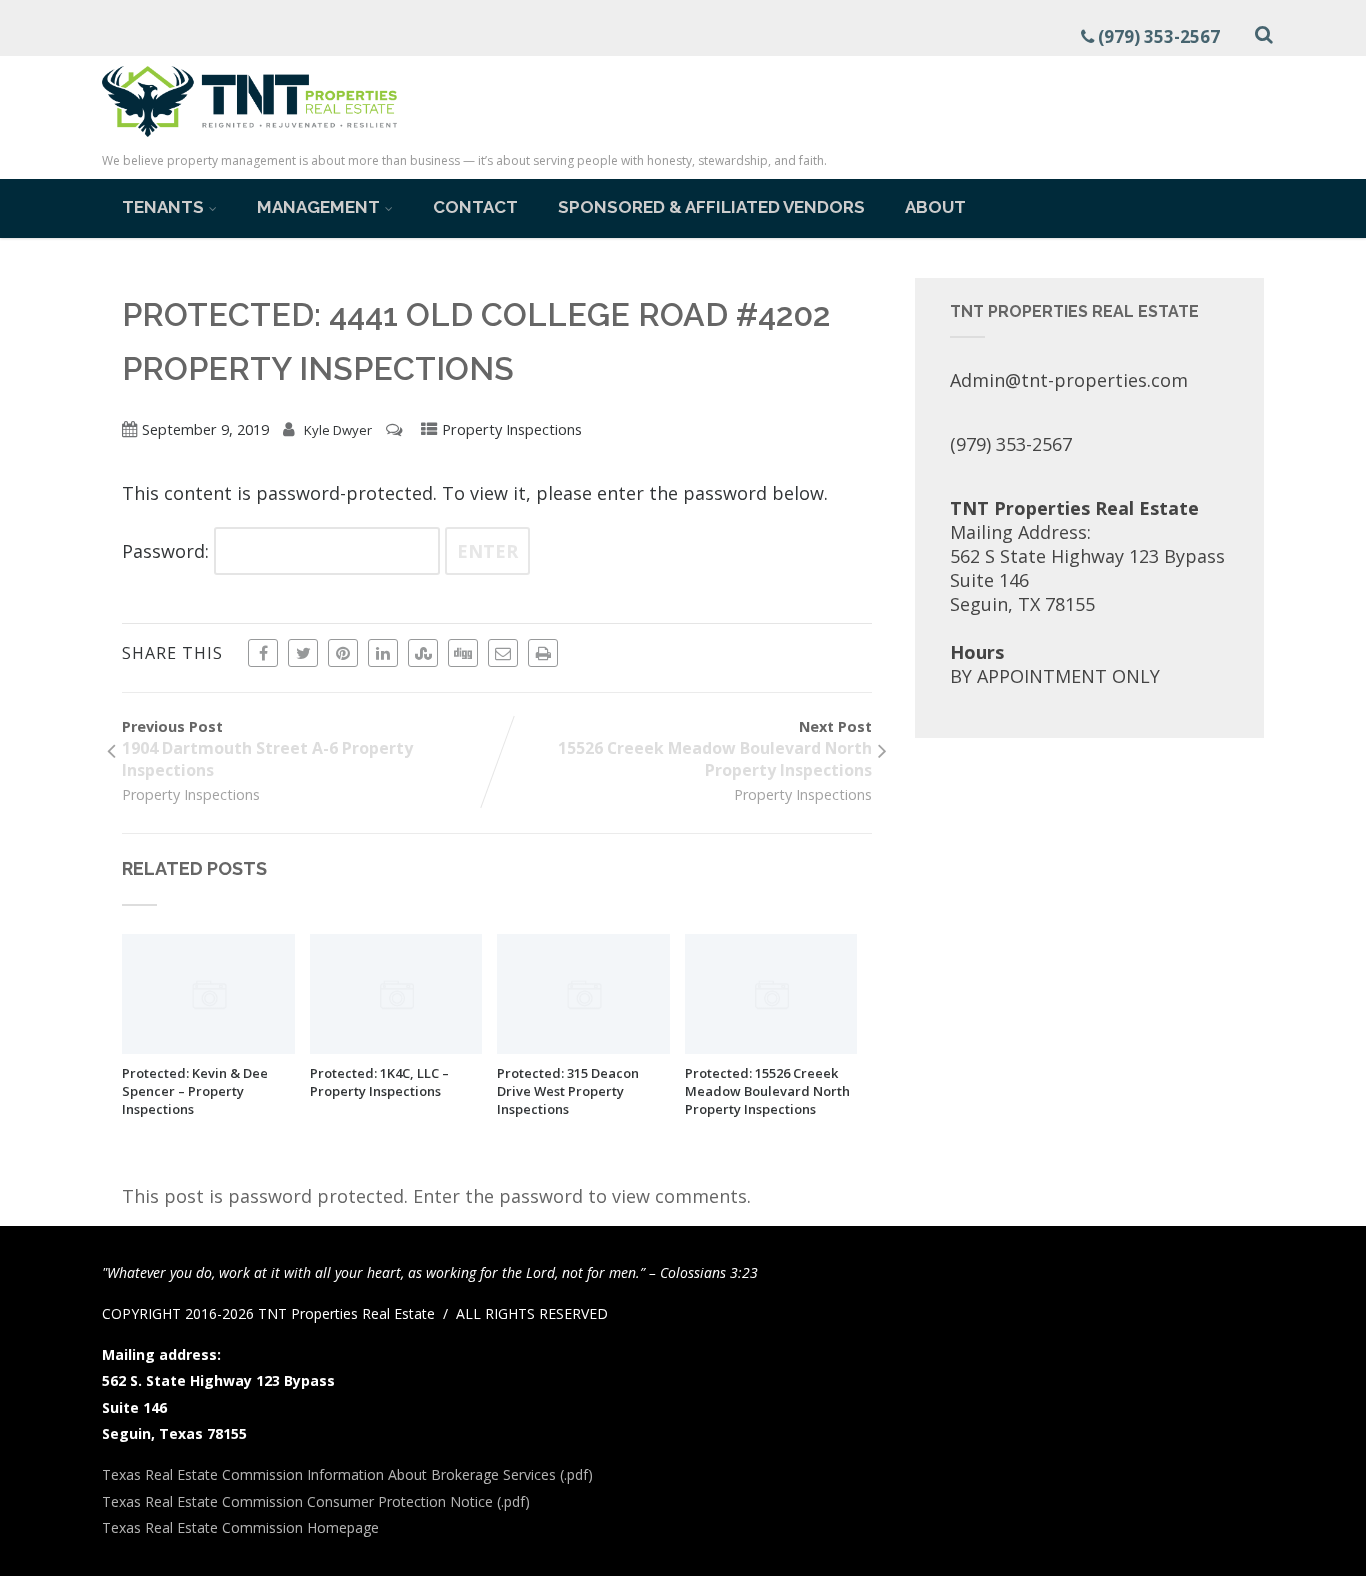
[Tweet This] (303, 653)
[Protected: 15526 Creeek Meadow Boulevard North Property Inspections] (771, 1047)
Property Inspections (512, 429)
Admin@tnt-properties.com (1069, 380)
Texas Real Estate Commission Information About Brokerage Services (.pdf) (347, 1474)
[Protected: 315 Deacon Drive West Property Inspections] (583, 1047)
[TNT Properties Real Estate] (249, 140)
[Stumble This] (423, 653)
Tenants (163, 207)
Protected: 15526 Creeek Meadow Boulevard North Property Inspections (767, 1091)
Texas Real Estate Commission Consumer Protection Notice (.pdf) (316, 1501)
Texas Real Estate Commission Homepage (240, 1527)
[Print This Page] (543, 653)
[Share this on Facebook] (263, 653)
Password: (168, 551)
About (935, 207)
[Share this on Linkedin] (383, 653)
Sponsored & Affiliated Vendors (711, 207)
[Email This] (503, 653)
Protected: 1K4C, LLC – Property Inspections (379, 1082)
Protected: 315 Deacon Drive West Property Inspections (568, 1091)
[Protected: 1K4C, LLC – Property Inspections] (396, 1047)
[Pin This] (343, 653)
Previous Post (267, 749)
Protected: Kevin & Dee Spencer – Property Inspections (195, 1091)
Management (318, 207)
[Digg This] (463, 653)
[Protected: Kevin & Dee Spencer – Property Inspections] (208, 1047)
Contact (475, 207)
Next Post (715, 749)
